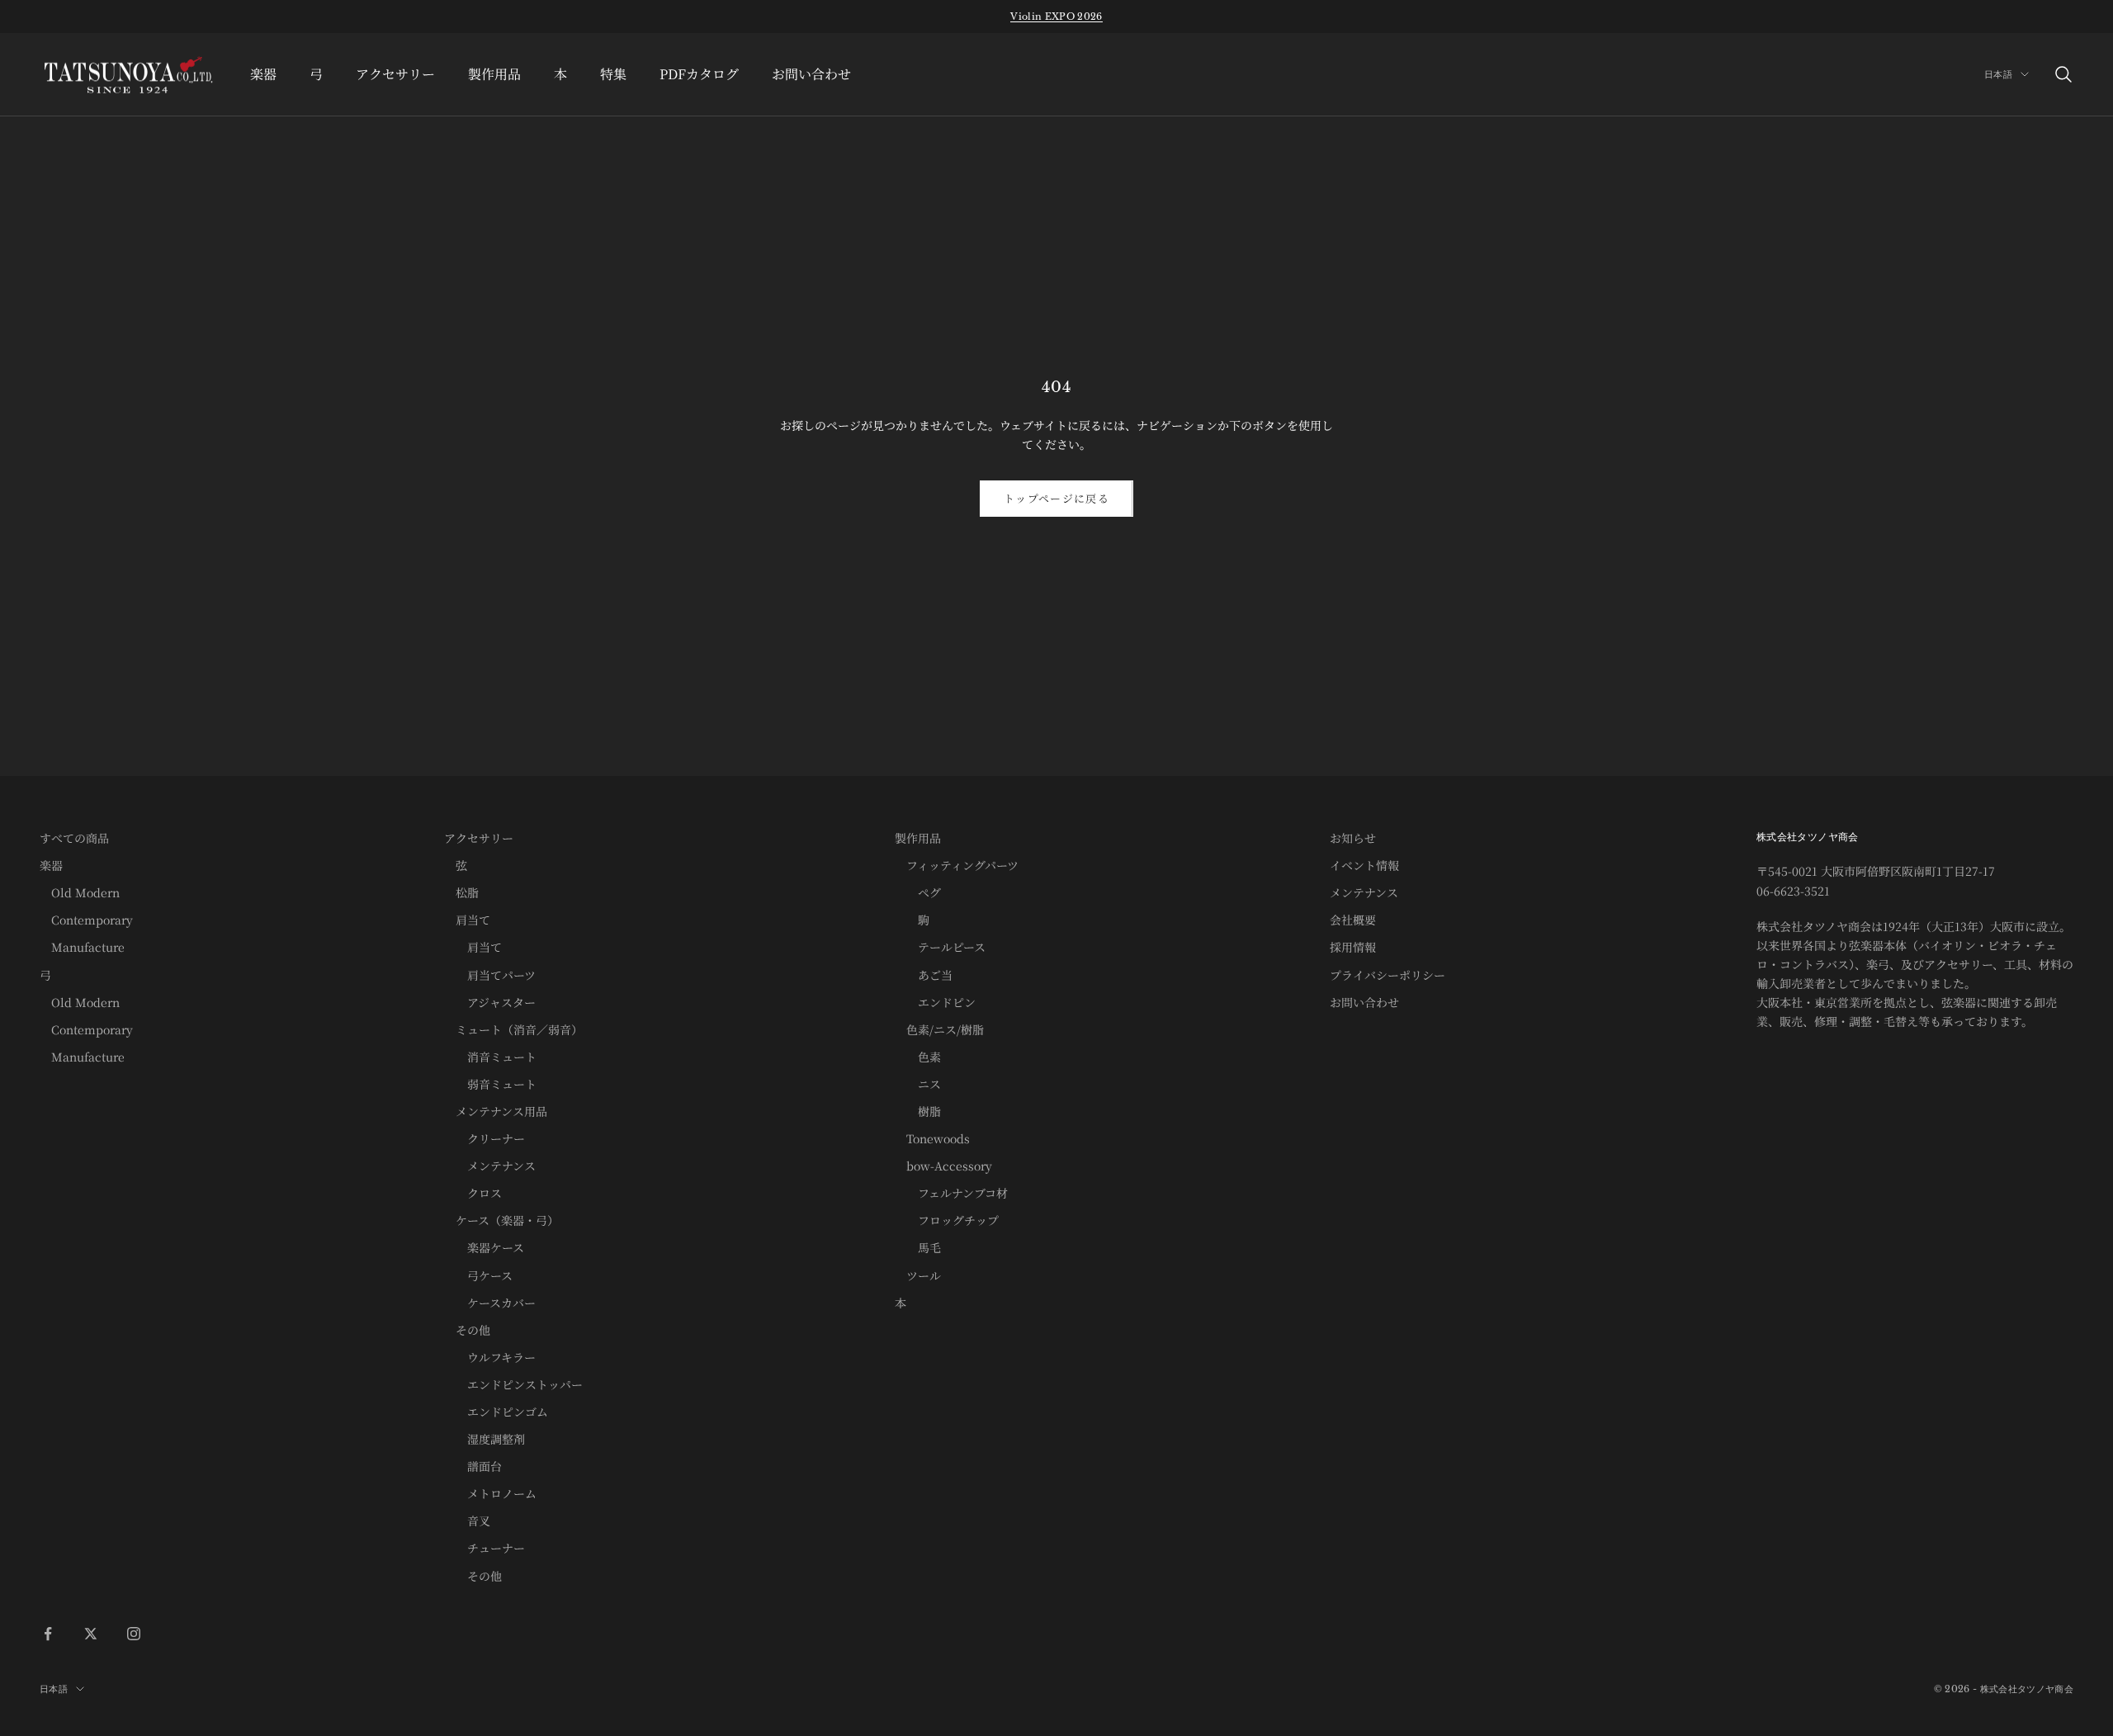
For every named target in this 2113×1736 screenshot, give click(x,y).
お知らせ (1353, 838)
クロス (473, 1193)
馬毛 (918, 1247)
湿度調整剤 (485, 1439)
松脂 (461, 892)
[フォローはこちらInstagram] (134, 1634)
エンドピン (935, 1002)
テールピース (940, 947)
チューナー (485, 1548)
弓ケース (478, 1275)
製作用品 (494, 74)
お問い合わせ (811, 74)
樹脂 (918, 1111)
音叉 (467, 1521)
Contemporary (86, 920)
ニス (918, 1084)
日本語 (1998, 74)
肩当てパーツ (490, 975)
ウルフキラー (490, 1357)
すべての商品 (74, 838)
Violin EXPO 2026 (1056, 17)
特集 (613, 74)
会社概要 (1353, 920)
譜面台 (473, 1466)
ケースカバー (490, 1303)
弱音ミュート (490, 1084)
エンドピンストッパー (513, 1384)
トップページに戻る (1056, 498)
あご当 (924, 975)
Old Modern (80, 892)
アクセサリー (395, 74)
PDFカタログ (699, 74)
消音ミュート (490, 1057)
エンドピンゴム (496, 1412)
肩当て (467, 920)
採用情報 (1353, 947)
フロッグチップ (947, 1220)
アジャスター (490, 1002)
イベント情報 (1364, 865)
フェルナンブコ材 (951, 1193)
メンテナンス (490, 1166)
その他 (467, 1330)
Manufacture (82, 947)
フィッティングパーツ (957, 865)
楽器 (263, 74)
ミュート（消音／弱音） (513, 1029)
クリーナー (485, 1138)
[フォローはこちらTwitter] (91, 1634)
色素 (918, 1057)
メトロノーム (490, 1493)
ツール (918, 1275)
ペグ (918, 892)
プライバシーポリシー (1387, 975)
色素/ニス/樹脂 (939, 1029)
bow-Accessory (943, 1166)
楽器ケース (484, 1247)
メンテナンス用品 (496, 1111)
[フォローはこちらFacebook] (48, 1634)
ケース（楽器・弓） (501, 1220)
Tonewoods (932, 1138)
